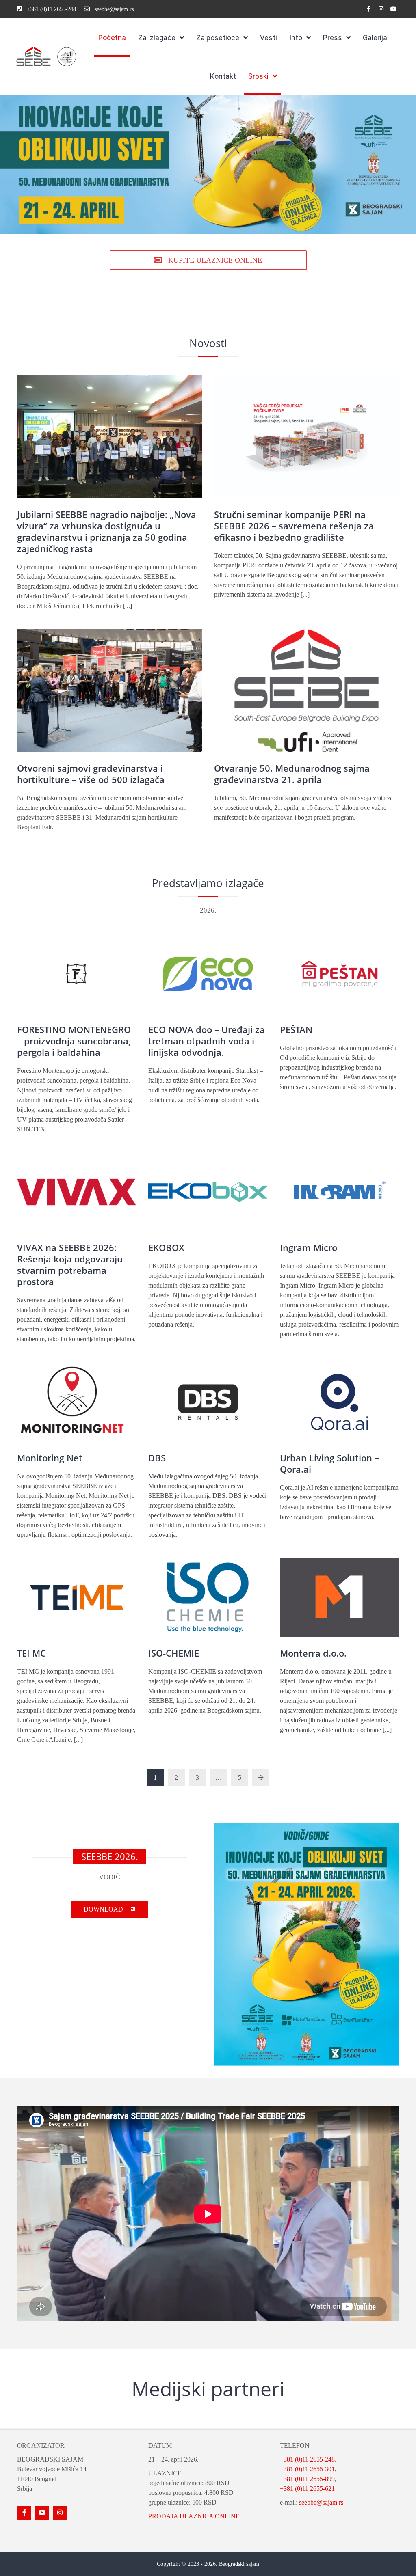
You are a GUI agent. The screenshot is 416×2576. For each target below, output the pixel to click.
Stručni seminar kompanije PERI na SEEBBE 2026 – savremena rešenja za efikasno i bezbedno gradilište (294, 526)
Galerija (375, 38)
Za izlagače (157, 38)
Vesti (269, 38)
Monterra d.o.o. (313, 1653)
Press (333, 38)
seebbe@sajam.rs (321, 2502)
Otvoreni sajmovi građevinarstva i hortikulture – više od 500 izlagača (91, 774)
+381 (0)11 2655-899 (307, 2479)
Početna (112, 38)
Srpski (258, 76)
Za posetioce (218, 38)
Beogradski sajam (239, 2564)
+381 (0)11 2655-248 (307, 2459)
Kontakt (223, 76)
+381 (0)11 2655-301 (307, 2469)
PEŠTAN (296, 1029)
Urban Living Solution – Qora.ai (329, 1463)
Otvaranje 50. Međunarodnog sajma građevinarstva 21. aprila (292, 774)
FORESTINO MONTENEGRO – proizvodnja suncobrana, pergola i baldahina (74, 1041)
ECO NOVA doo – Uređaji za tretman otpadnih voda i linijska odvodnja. (207, 1041)
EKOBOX (166, 1247)
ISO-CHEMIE (174, 1653)
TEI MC (31, 1653)
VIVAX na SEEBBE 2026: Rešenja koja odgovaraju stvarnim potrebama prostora (70, 1264)
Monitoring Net (50, 1458)
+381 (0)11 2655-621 (307, 2489)
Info (296, 38)
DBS (157, 1458)
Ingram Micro (309, 1247)
